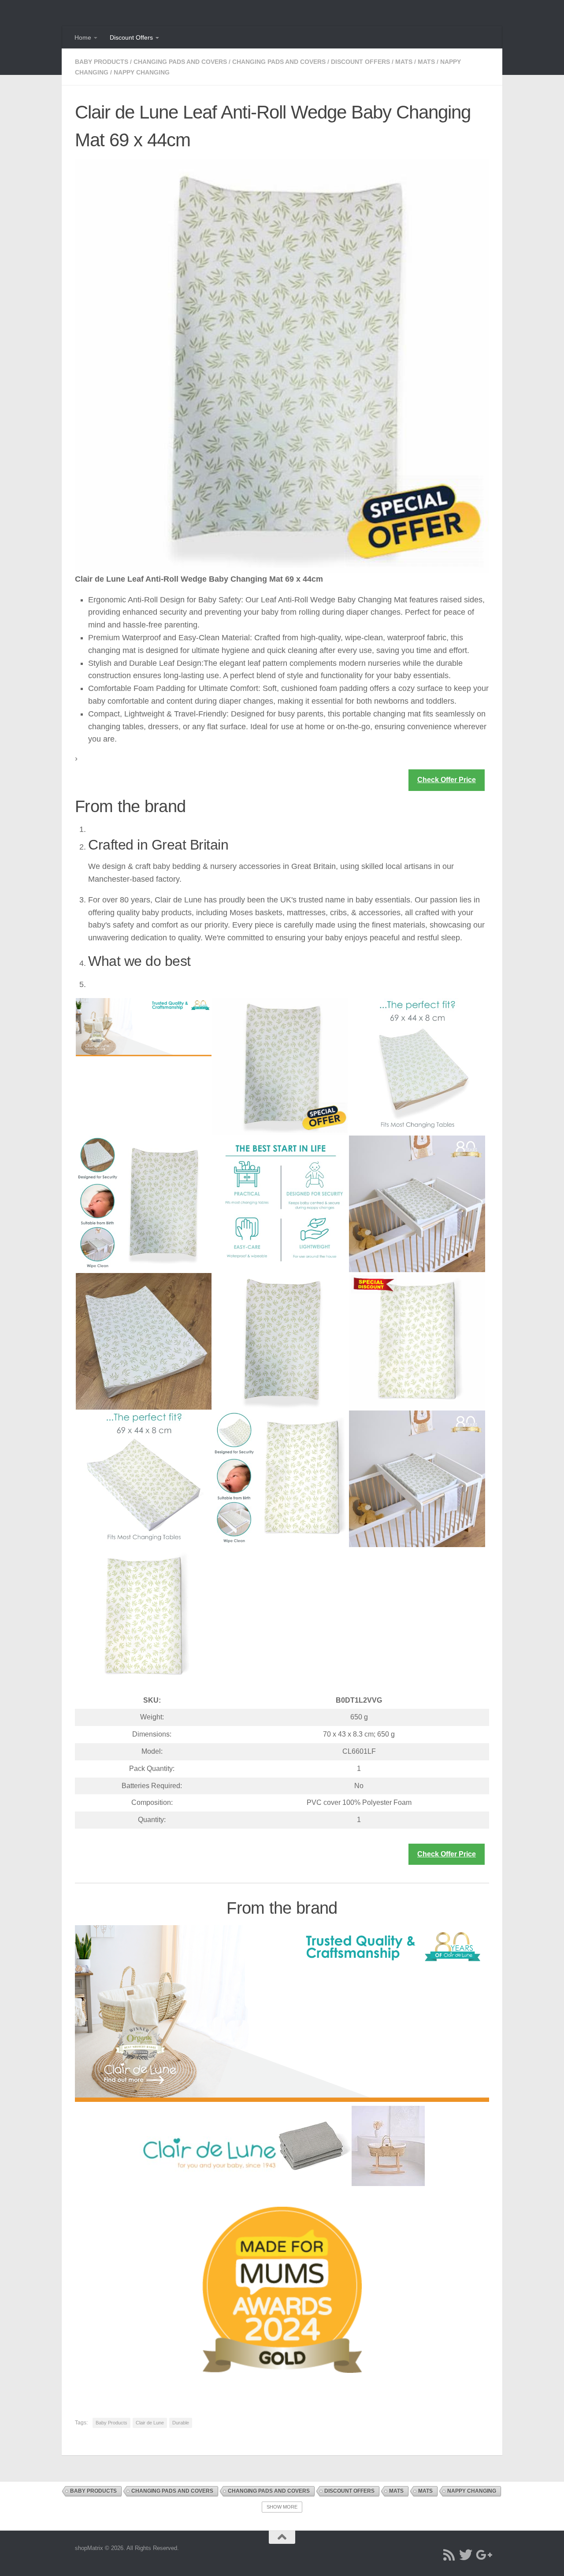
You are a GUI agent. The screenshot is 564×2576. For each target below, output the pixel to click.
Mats (404, 62)
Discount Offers (131, 37)
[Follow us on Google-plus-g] (482, 2555)
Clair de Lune (150, 2423)
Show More (282, 2507)
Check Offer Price (447, 780)
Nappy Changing (142, 72)
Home (83, 37)
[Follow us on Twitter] (466, 2555)
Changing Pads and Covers (180, 62)
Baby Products (102, 62)
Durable (181, 2423)
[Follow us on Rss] (449, 2555)
